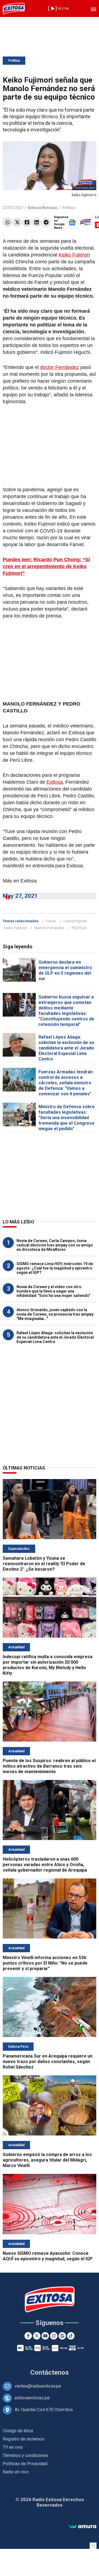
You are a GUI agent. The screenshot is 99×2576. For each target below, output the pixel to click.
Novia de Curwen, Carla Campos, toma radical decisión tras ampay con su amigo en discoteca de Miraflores (55, 1245)
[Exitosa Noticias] (14, 9)
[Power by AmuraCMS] (82, 2527)
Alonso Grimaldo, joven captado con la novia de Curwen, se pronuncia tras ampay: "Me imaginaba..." (55, 1314)
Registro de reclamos (24, 2439)
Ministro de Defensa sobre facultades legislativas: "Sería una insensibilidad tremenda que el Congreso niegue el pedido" (67, 1118)
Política (14, 61)
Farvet (51, 921)
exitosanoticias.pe (32, 2398)
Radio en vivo (16, 2472)
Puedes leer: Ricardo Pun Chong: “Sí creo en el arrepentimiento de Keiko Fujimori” (46, 566)
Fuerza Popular (75, 921)
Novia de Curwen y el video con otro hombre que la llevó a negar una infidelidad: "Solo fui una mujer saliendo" (53, 1291)
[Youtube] (45, 2336)
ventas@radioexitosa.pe (38, 2386)
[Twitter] (17, 222)
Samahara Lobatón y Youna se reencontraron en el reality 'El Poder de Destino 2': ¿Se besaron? (44, 1564)
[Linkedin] (36, 222)
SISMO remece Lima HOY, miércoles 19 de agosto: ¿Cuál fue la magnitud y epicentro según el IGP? (55, 1268)
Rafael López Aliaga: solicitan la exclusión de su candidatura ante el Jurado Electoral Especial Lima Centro (66, 1048)
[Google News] (62, 2336)
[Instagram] (54, 2336)
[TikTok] (71, 2336)
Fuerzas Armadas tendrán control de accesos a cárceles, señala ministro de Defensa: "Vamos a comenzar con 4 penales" (66, 1083)
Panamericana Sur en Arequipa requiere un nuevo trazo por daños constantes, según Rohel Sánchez (48, 2062)
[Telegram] (46, 222)
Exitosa (55, 782)
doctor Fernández (60, 367)
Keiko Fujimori (74, 255)
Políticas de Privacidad (25, 2464)
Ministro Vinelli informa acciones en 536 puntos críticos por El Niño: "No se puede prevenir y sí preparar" (45, 1963)
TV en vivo (13, 2447)
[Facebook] (27, 222)
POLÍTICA (79, 928)
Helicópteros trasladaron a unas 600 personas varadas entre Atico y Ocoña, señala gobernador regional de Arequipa (45, 1865)
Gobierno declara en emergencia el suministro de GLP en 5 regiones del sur (65, 970)
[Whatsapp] (8, 222)
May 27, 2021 (20, 896)
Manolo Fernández (49, 928)
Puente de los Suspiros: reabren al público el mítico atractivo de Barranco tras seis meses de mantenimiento (49, 1766)
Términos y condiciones (26, 2455)
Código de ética (18, 2431)
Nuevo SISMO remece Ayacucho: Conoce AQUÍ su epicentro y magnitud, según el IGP (48, 2256)
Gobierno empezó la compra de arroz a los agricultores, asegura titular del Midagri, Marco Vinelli (47, 2160)
